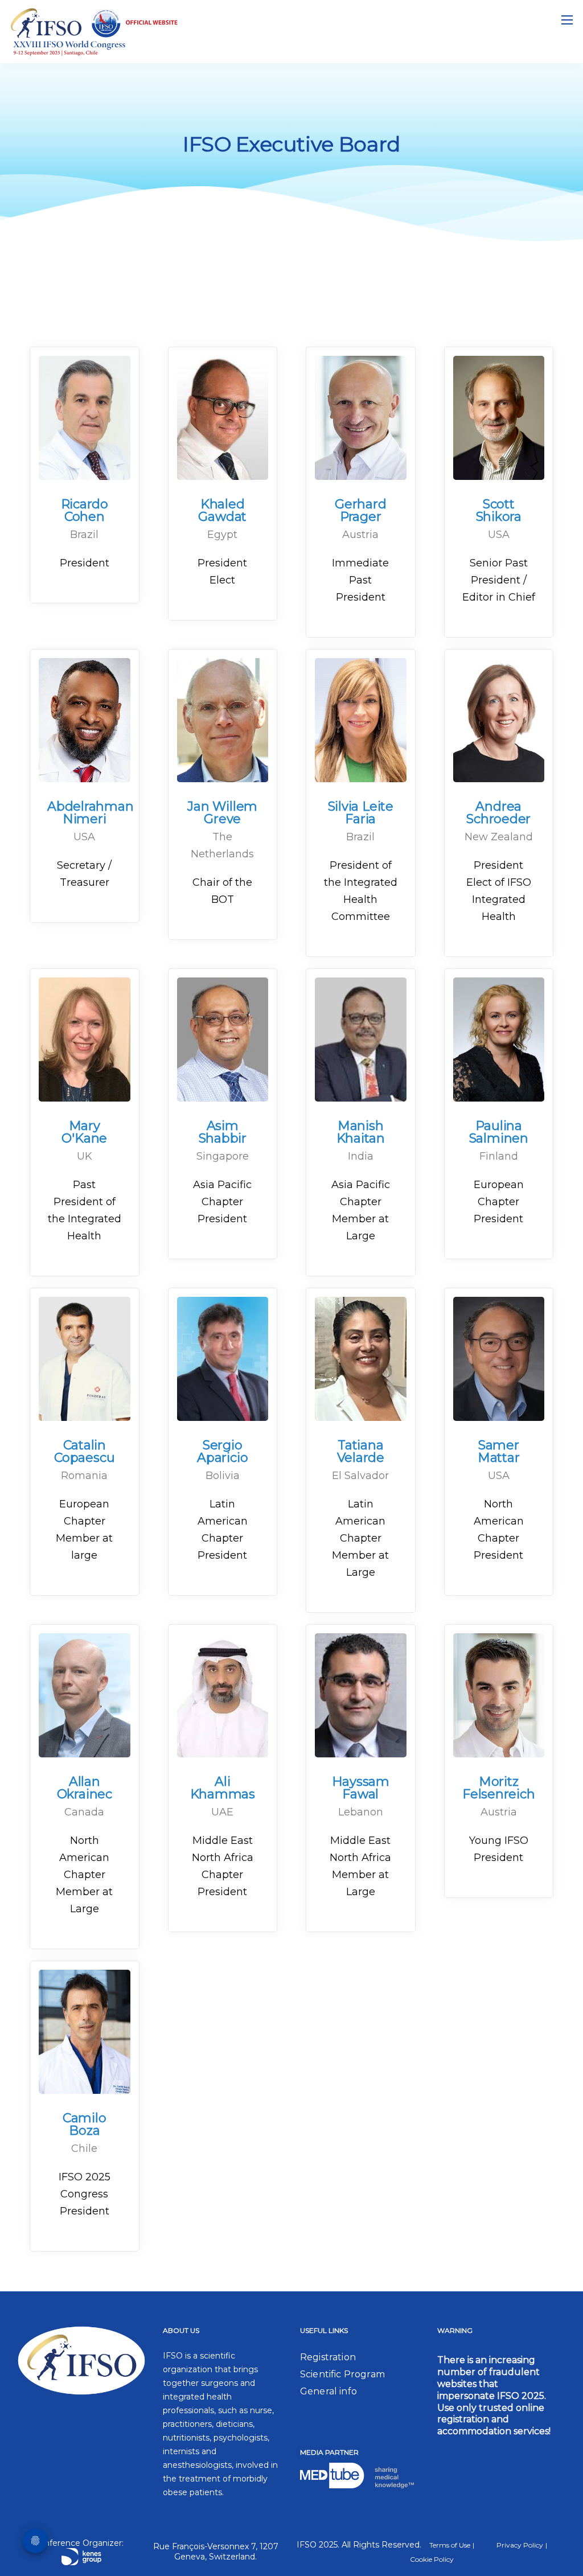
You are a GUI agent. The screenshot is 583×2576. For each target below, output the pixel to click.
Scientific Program (342, 2374)
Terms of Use (450, 2545)
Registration (328, 2357)
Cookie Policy (432, 2559)
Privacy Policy (520, 2545)
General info (329, 2391)
